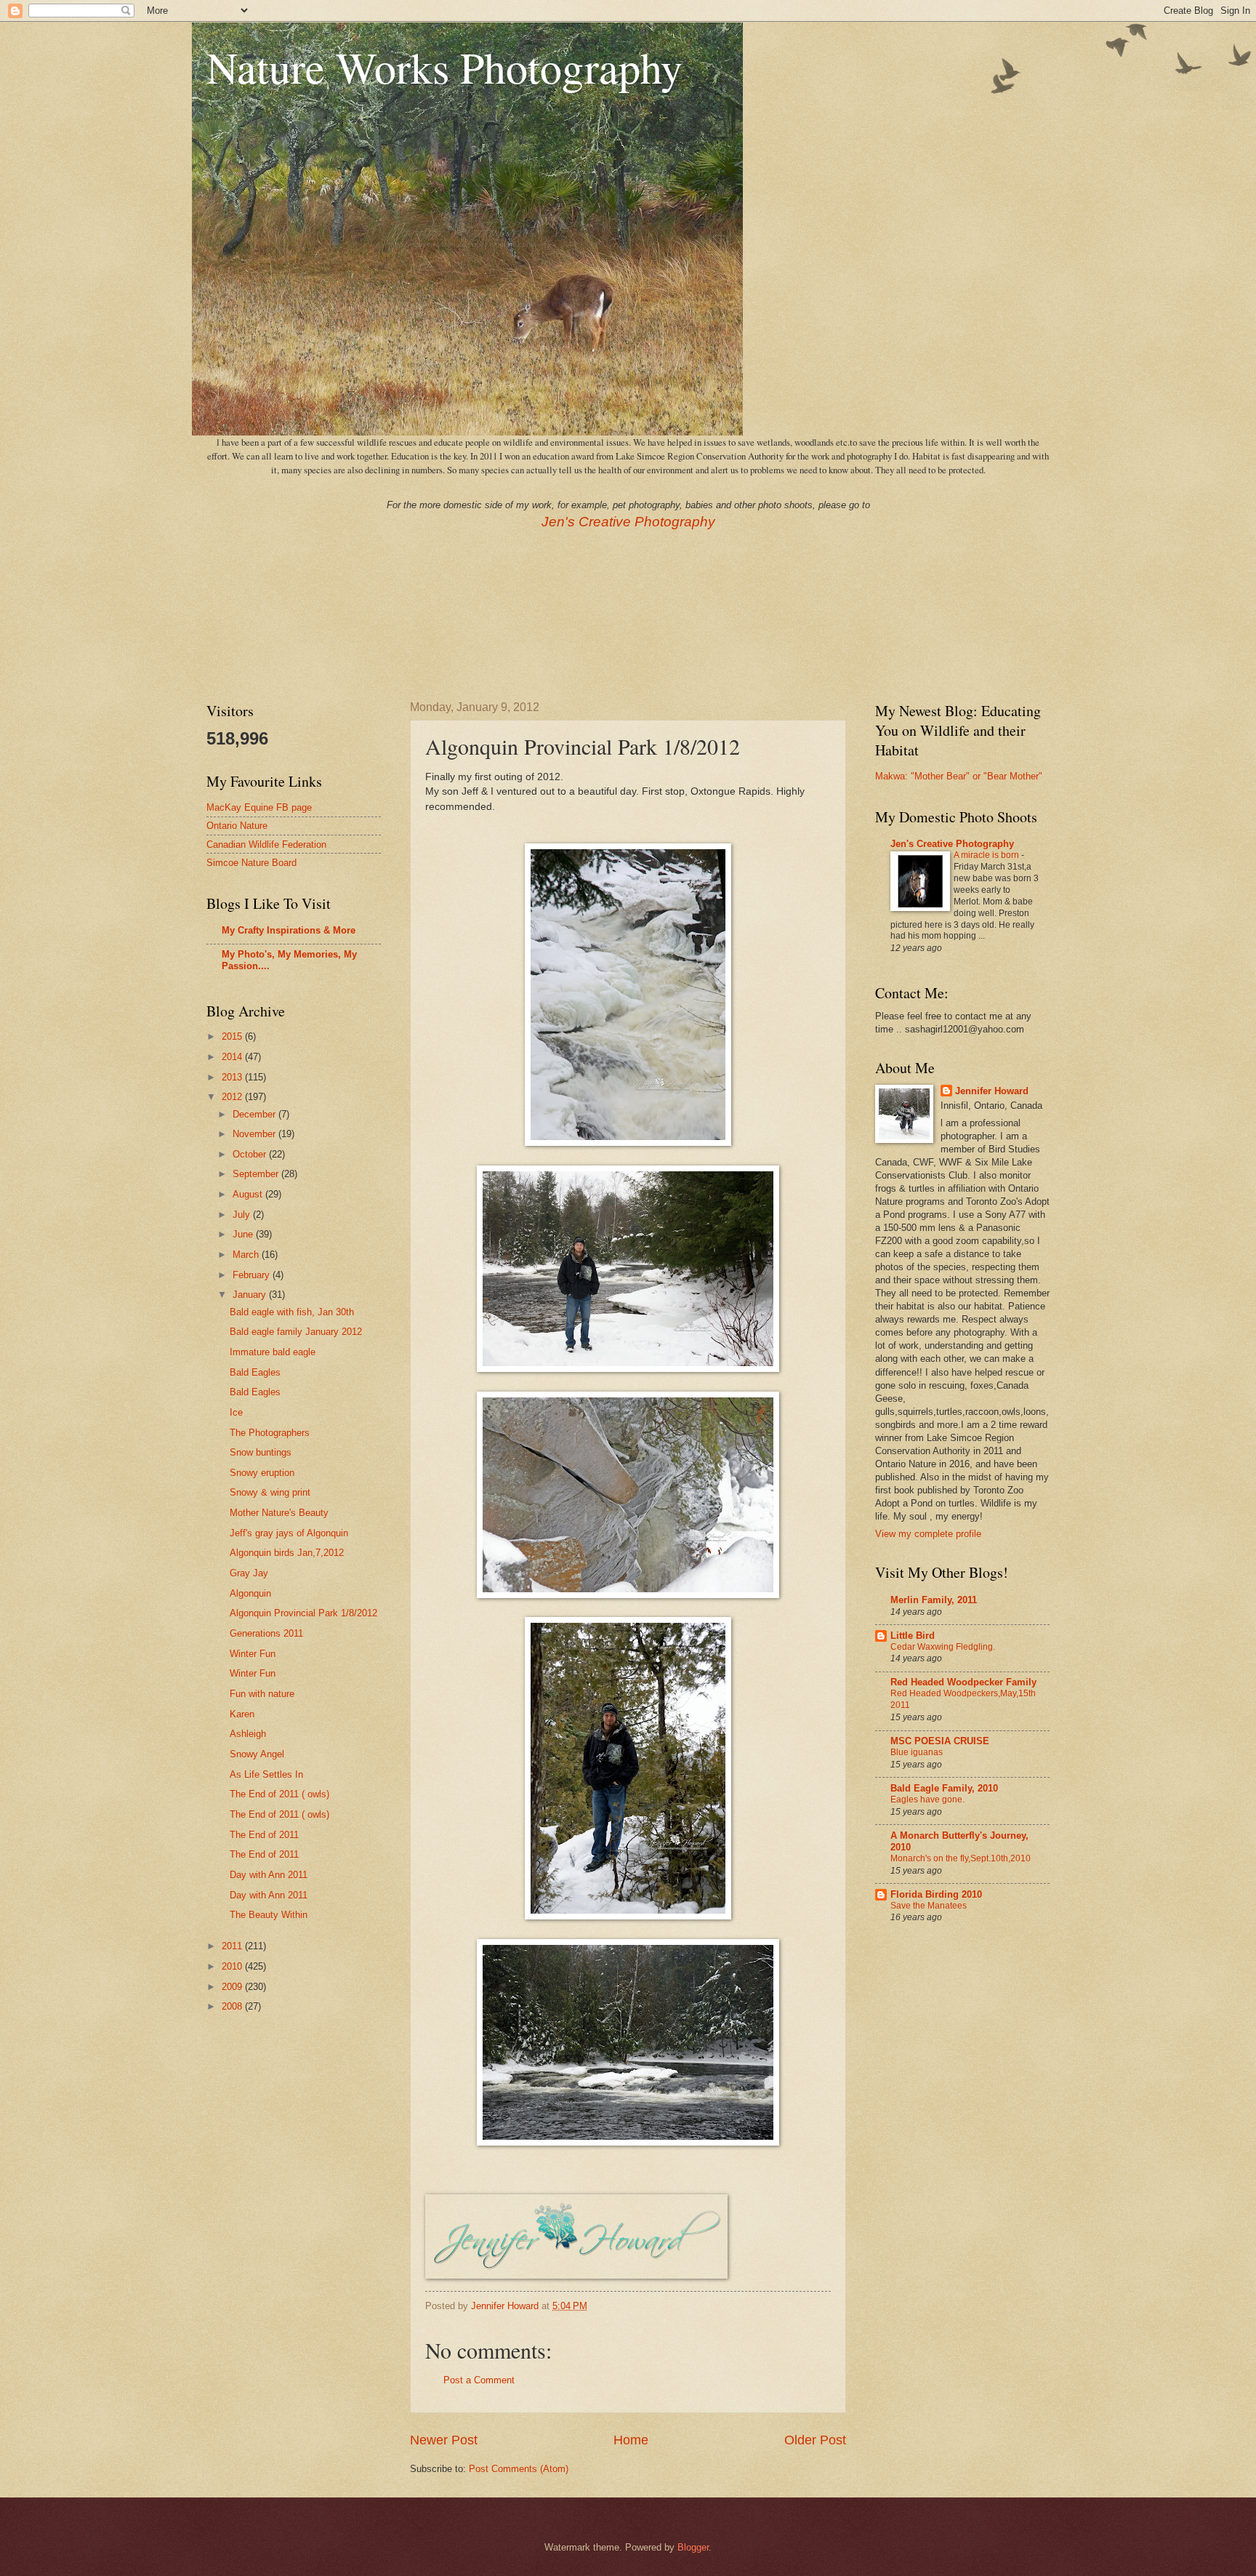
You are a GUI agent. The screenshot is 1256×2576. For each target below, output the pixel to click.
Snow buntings (261, 1452)
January (251, 1295)
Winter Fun (253, 1654)
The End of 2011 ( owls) (279, 1794)
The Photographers (270, 1433)
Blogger (693, 2547)
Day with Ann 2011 (269, 1875)
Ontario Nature (237, 826)
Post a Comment (479, 2380)
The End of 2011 (264, 1835)
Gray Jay (249, 1573)
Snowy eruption (262, 1473)
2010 (233, 1966)
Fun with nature (262, 1694)
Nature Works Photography (444, 67)
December (255, 1114)
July (243, 1215)
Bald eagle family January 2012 (296, 1332)
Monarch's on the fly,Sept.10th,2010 (961, 1858)
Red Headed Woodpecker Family (963, 1682)
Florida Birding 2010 (936, 1894)
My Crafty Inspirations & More (289, 930)
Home (631, 2440)
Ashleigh (248, 1734)
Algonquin (250, 1593)
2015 (233, 1036)
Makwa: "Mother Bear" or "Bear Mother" (959, 776)
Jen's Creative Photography (628, 522)
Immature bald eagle (273, 1352)
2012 (233, 1097)
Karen (242, 1714)
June (244, 1234)
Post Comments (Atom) (519, 2469)
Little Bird (913, 1636)
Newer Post (444, 2440)
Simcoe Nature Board (251, 863)
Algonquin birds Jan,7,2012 (287, 1553)
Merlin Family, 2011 (934, 1600)
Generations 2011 (266, 1633)
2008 (233, 2006)
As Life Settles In (266, 1774)
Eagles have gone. (927, 1799)
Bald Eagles (255, 1372)
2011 (233, 1946)
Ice (236, 1412)
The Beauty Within (269, 1915)
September (257, 1174)
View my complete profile (928, 1534)
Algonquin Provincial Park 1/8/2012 (303, 1613)
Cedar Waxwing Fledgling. (943, 1647)
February (253, 1275)
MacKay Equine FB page (259, 807)
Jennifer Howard (992, 1091)
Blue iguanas (917, 1752)
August (249, 1194)
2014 (233, 1057)
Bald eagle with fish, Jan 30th (292, 1312)
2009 (233, 1987)
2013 (233, 1077)
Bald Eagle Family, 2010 (944, 1788)
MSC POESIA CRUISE (940, 1741)
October (251, 1154)
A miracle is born (987, 855)
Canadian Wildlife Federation (266, 844)
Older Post (815, 2440)
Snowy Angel (257, 1754)
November (255, 1134)
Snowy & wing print (270, 1492)
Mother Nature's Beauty (279, 1513)
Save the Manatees (929, 1906)
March (247, 1255)
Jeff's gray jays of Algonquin (289, 1533)
